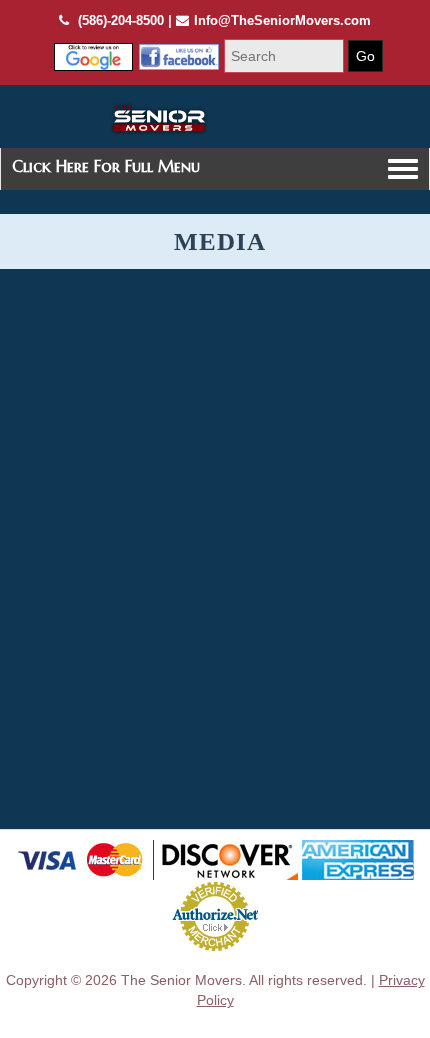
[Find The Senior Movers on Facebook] (94, 56)
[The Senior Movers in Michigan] (159, 119)
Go (365, 56)
